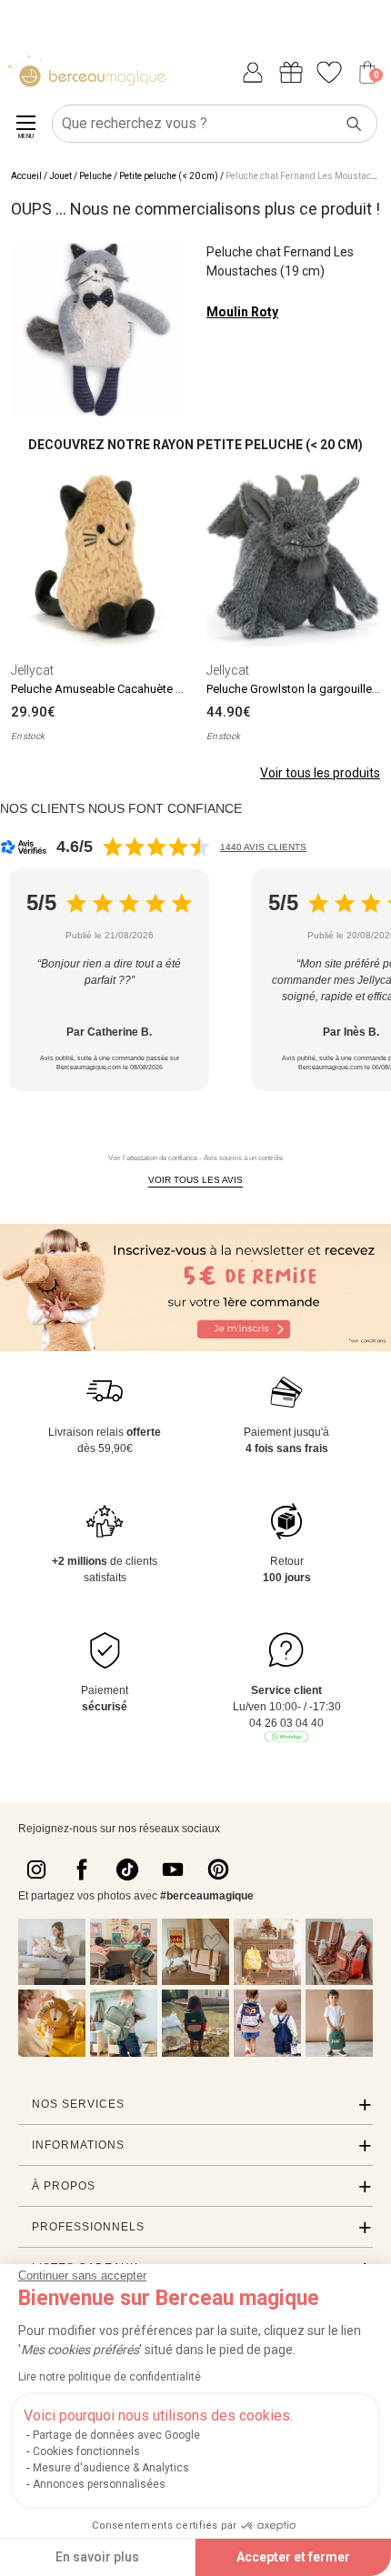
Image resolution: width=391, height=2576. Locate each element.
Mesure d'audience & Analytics (111, 2468)
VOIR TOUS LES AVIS (195, 1180)
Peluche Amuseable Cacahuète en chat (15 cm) (134, 689)
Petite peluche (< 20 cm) (169, 176)
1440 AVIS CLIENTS (263, 847)
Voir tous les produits (320, 773)
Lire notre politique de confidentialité (110, 2377)
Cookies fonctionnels (86, 2451)
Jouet (60, 176)
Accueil (26, 176)
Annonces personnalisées (99, 2484)
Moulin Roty (242, 312)
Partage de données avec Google (116, 2435)
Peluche (95, 176)
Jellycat (32, 670)
